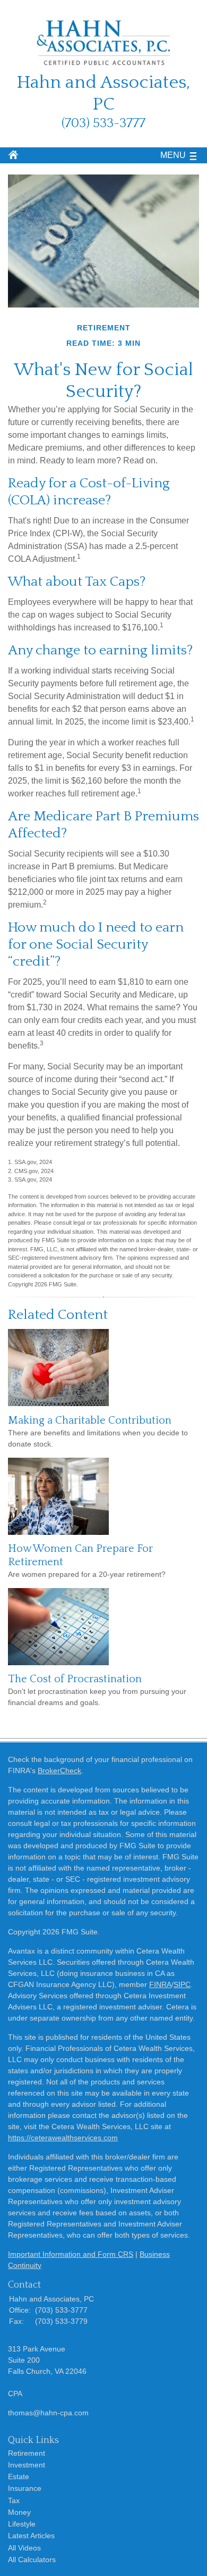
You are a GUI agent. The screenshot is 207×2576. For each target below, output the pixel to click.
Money (19, 2512)
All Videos (24, 2548)
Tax (14, 2500)
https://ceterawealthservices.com (63, 2138)
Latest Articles (31, 2536)
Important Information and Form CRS (71, 2254)
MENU (173, 155)
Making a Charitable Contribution (90, 1420)
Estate (19, 2477)
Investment (27, 2465)
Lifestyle (22, 2524)
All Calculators (32, 2560)
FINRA (160, 1984)
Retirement (27, 2453)
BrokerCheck (59, 1771)
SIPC (182, 1984)
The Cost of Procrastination (75, 1679)
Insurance (25, 2488)
